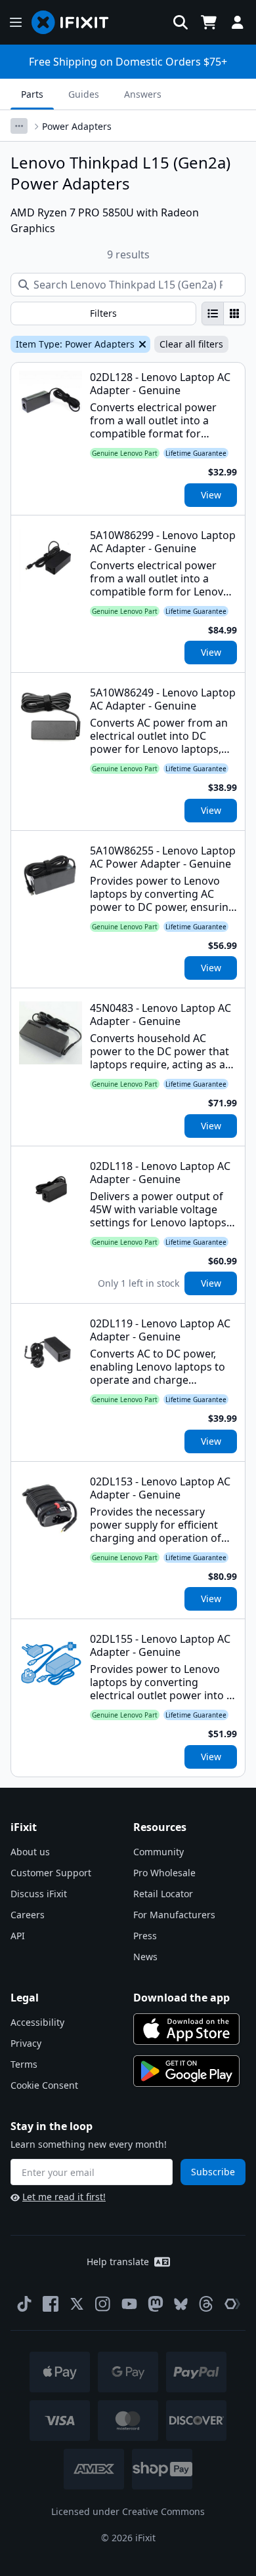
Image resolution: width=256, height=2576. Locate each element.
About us (30, 1852)
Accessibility (37, 2022)
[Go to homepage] (75, 22)
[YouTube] (129, 2304)
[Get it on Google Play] (186, 2071)
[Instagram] (103, 2304)
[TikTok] (24, 2304)
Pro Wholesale (164, 1873)
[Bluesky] (181, 2304)
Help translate (118, 2262)
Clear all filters (191, 344)
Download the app (181, 1998)
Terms (24, 2064)
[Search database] (181, 22)
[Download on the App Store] (186, 2029)
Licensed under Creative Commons (128, 2511)
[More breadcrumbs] (19, 126)
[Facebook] (51, 2304)
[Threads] (206, 2304)
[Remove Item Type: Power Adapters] (141, 344)
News (145, 1957)
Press (145, 1936)
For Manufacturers (174, 1915)
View (211, 495)
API (18, 1936)
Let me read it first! (64, 2197)
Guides (84, 94)
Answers (143, 94)
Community (159, 1852)
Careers (28, 1915)
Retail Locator (163, 1894)
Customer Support (51, 1873)
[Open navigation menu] (16, 22)
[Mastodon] (156, 2304)
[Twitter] (77, 2304)
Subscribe (213, 2172)
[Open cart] (209, 22)
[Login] (238, 22)
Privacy (26, 2043)
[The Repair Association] (232, 2304)
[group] (224, 313)
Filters (103, 313)
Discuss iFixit (39, 1894)
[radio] (213, 313)
